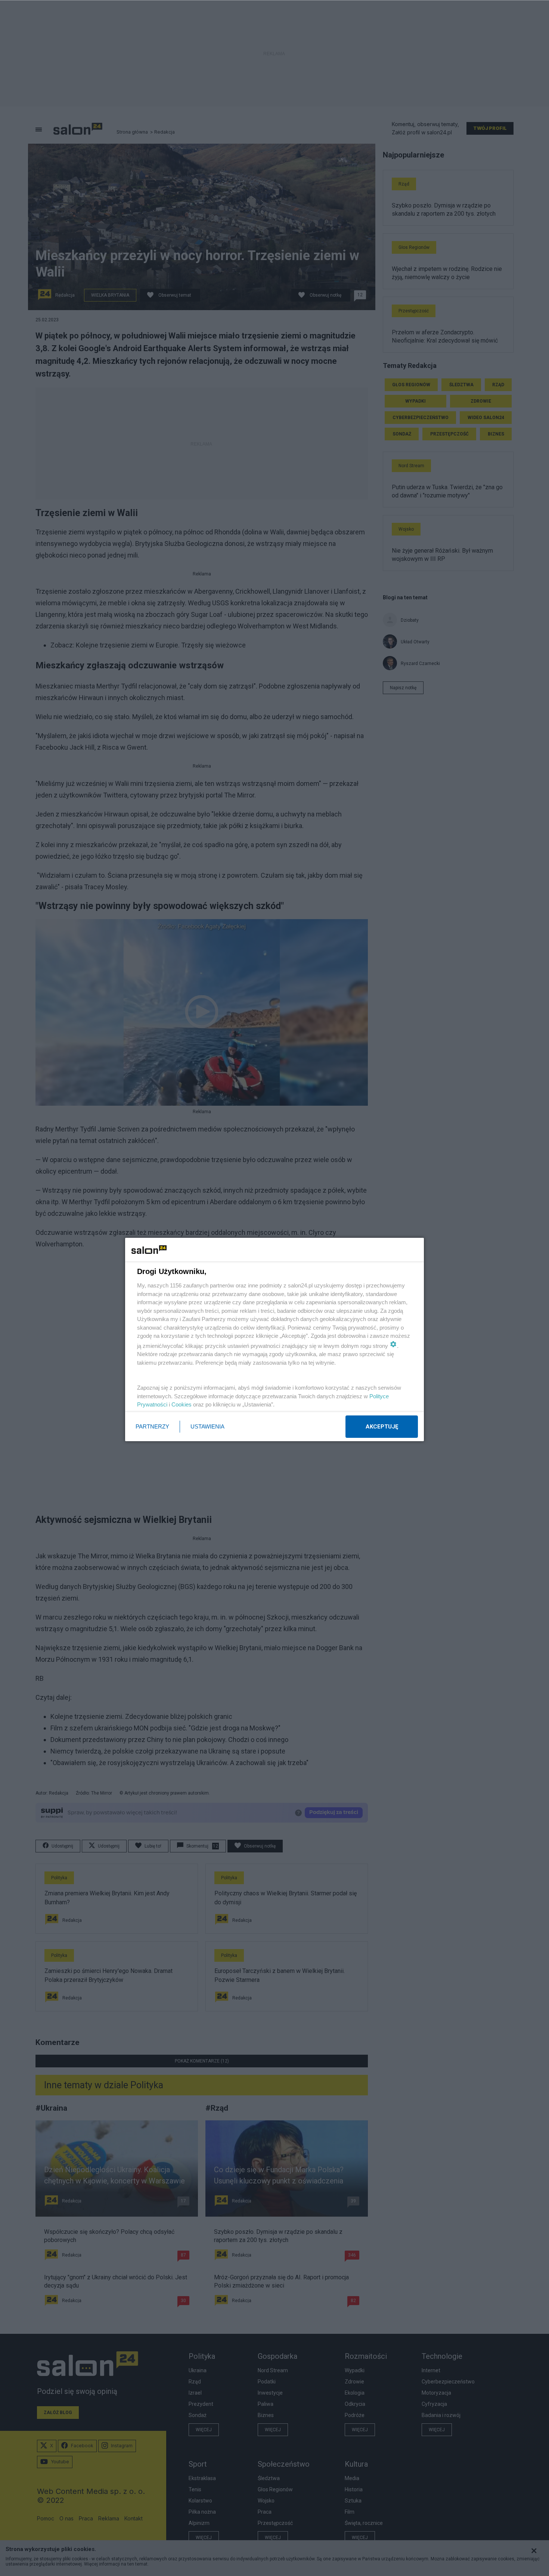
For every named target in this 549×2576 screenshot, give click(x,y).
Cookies (182, 1404)
